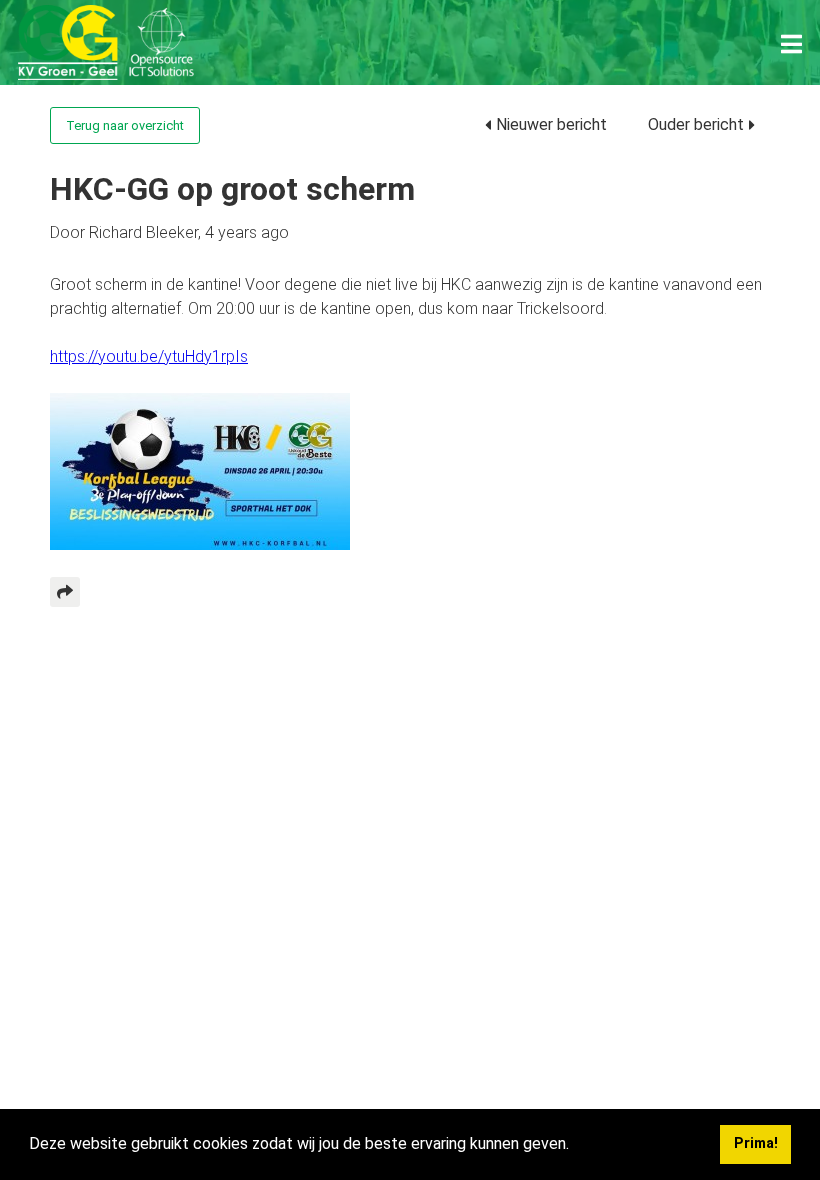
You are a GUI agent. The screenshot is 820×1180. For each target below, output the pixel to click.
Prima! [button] (756, 1143)
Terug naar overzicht (125, 125)
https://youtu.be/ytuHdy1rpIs (149, 356)
